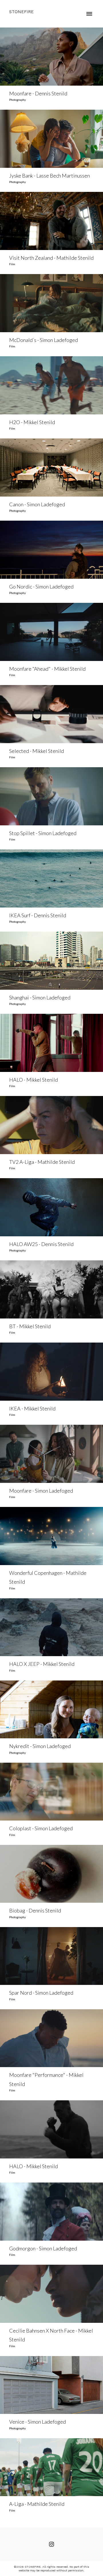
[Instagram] (51, 2544)
